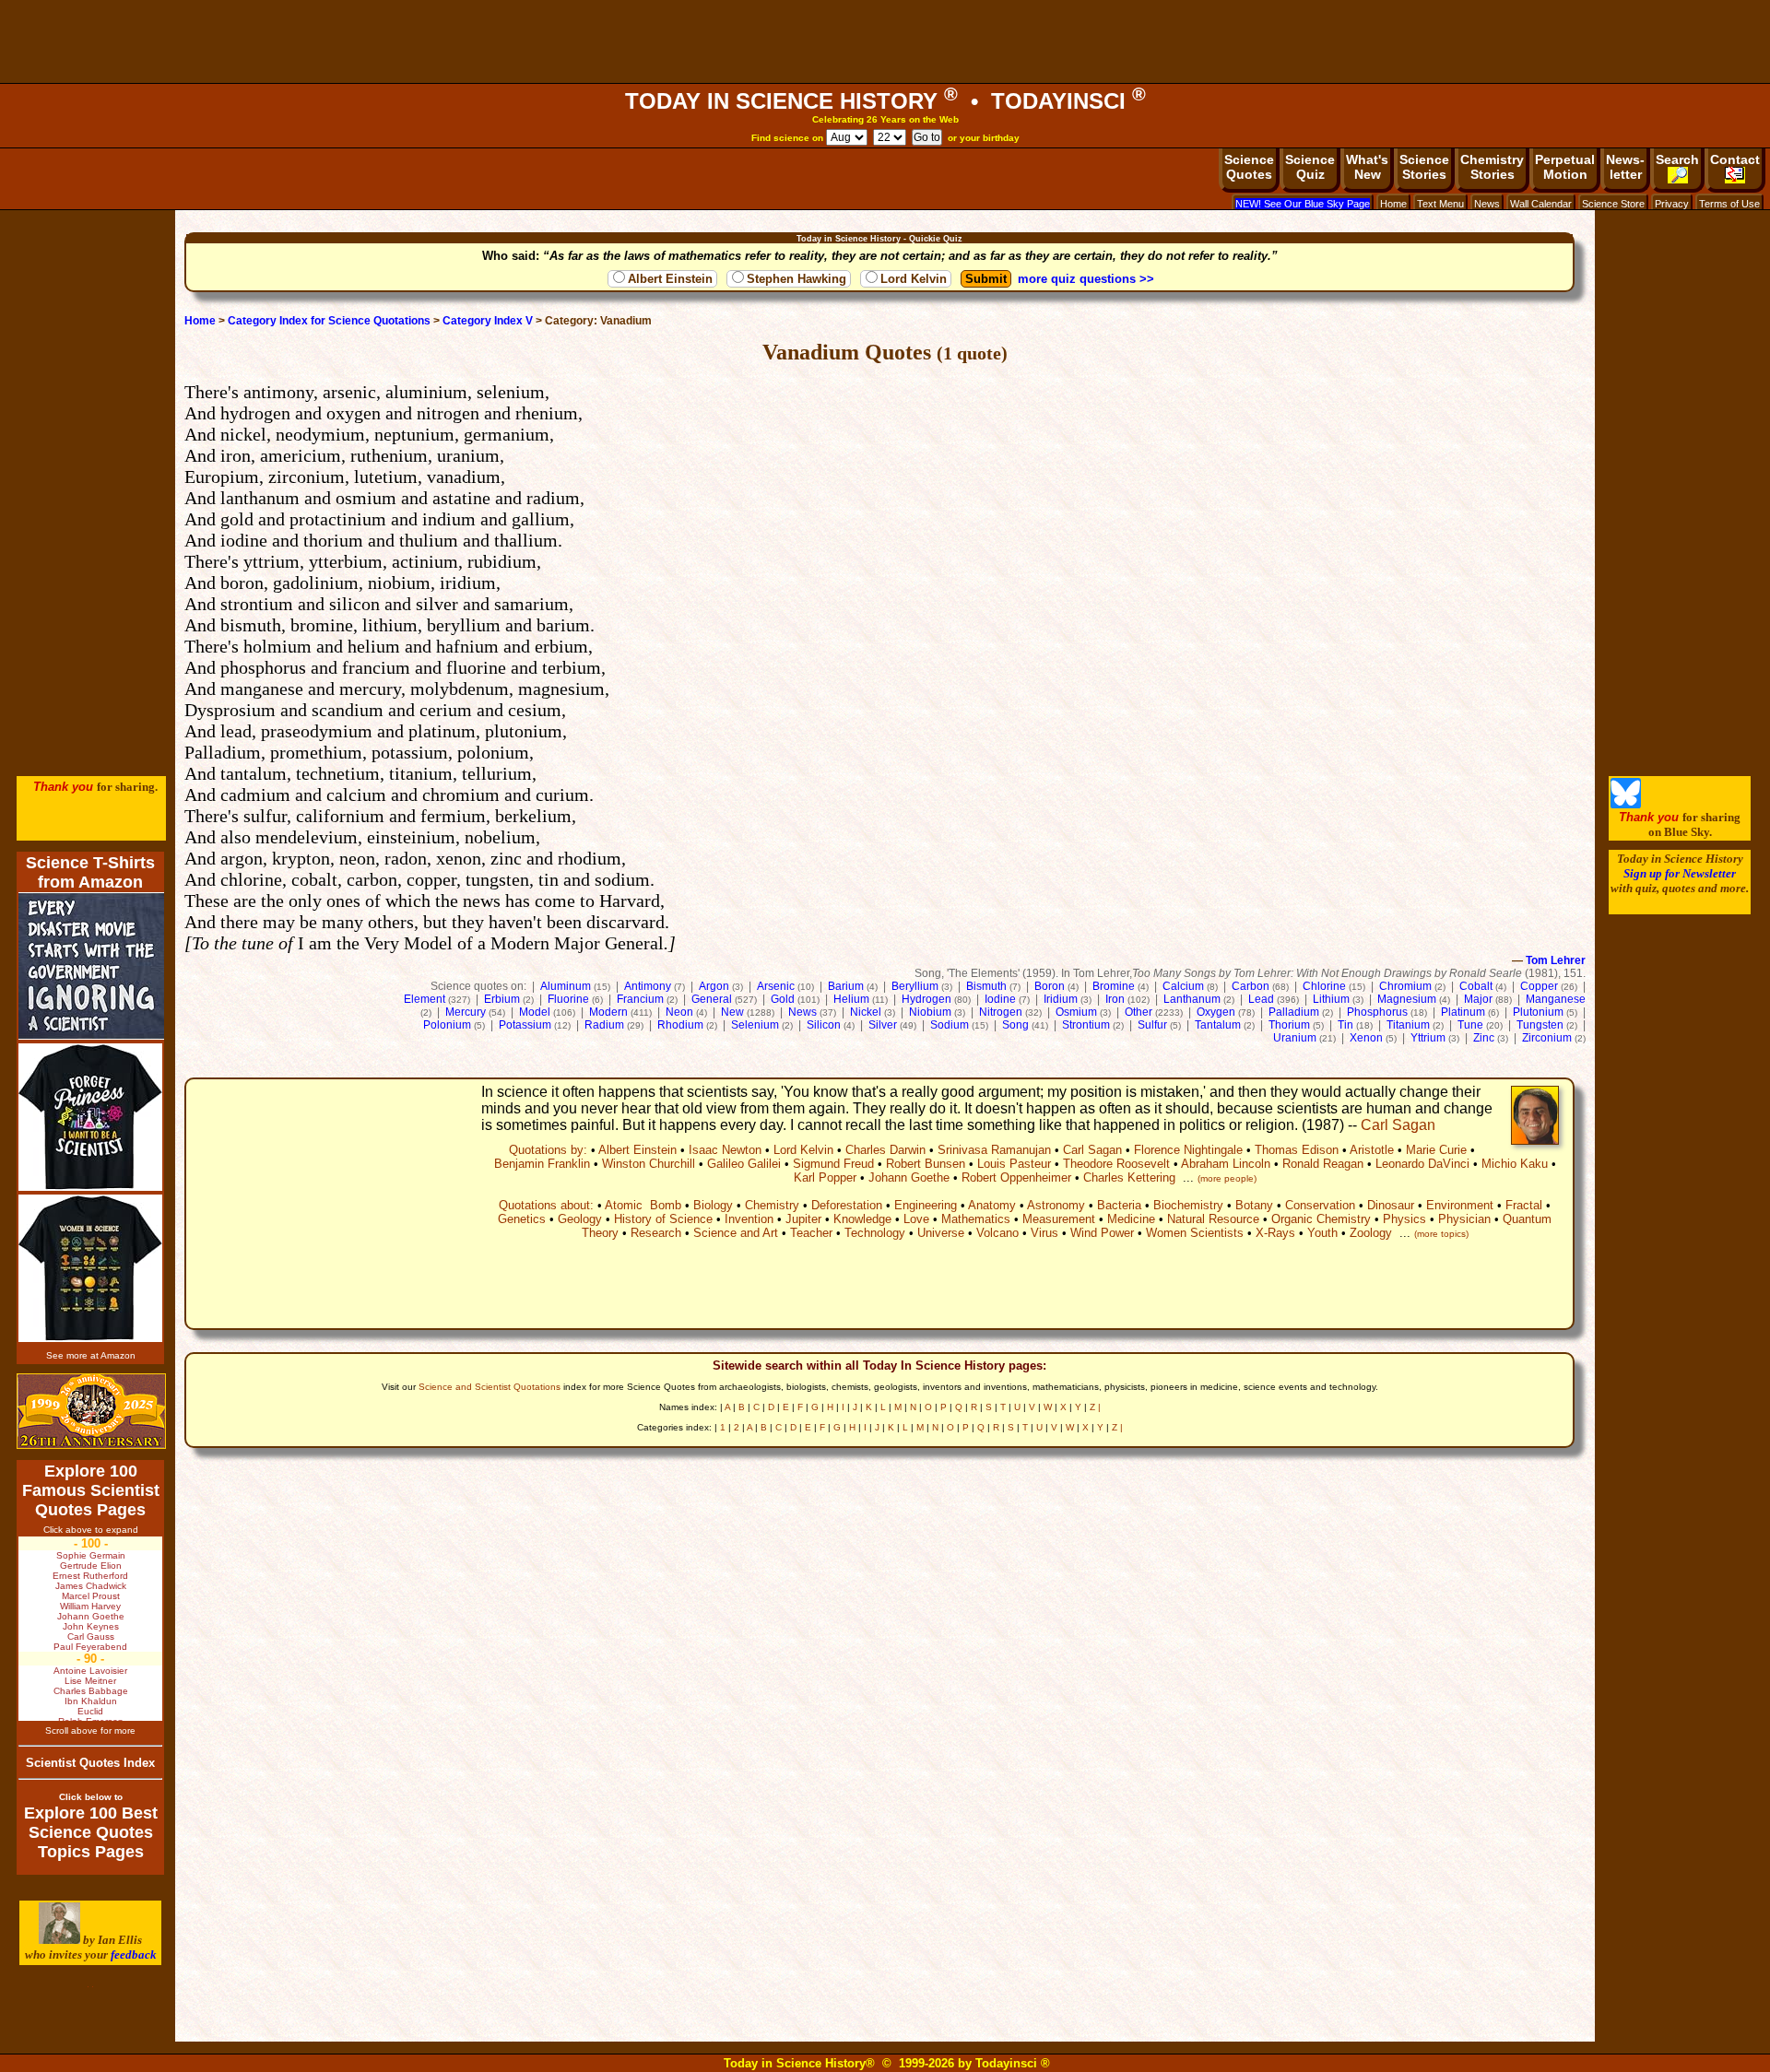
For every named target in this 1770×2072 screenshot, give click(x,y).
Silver (883, 1025)
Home (1393, 204)
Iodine (1000, 999)
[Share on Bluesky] (1626, 804)
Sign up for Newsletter (1680, 873)
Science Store (1613, 204)
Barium (846, 986)
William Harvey (90, 1606)
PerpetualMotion (1565, 167)
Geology (580, 1219)
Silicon (824, 1025)
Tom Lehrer (1556, 960)
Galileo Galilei (744, 1164)
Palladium (1294, 1012)
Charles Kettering (1129, 1177)
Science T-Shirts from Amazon (90, 872)
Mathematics (976, 1219)
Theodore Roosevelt (1116, 1164)
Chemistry (772, 1205)
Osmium (1076, 1012)
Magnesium (1407, 999)
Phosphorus (1377, 1012)
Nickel (866, 1012)
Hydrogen (926, 999)
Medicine (1131, 1219)
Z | (1095, 1407)
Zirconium (1547, 1038)
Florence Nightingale (1188, 1150)
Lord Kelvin (914, 279)
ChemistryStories (1492, 167)
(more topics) (1441, 1234)
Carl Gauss (91, 1636)
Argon (714, 986)
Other (1139, 1012)
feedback (134, 1954)
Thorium (1289, 1025)
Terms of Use (1729, 204)
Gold (783, 999)
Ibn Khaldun (91, 1701)
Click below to (91, 1797)
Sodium (950, 1025)
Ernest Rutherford (90, 1576)
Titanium (1408, 1025)
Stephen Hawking (796, 279)
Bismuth (986, 986)
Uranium (1295, 1038)
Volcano (997, 1233)
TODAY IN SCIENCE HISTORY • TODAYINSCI (885, 101)
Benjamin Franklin (542, 1164)
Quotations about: (546, 1205)
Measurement (1059, 1219)
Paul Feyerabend (90, 1647)
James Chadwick (91, 1586)
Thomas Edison (1297, 1150)
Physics (1404, 1219)
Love (916, 1219)
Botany (1254, 1205)
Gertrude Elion (91, 1566)
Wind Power (1102, 1233)
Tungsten (1540, 1025)
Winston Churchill (649, 1164)
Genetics (522, 1219)
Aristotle (1372, 1150)
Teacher (811, 1233)
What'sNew (1367, 167)
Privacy (1672, 204)
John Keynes (91, 1626)
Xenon (1366, 1038)
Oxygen (1216, 1012)
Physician (1464, 1219)
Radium (604, 1025)
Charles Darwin (885, 1150)
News (1487, 204)
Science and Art (736, 1233)
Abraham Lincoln (1226, 1164)
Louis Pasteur (1014, 1164)
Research (656, 1233)
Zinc (1484, 1038)
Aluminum (566, 986)
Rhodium (680, 1025)
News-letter (1625, 167)
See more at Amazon (91, 1355)
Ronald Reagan (1323, 1164)
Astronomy (1056, 1205)
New (732, 1012)
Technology (875, 1233)
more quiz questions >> (1086, 279)
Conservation (1320, 1205)
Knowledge (862, 1219)
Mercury (466, 1012)
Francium (640, 999)
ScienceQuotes (1249, 167)
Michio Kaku (1515, 1164)
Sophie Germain (91, 1555)
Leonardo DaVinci (1422, 1164)
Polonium (447, 1025)
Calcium (1183, 986)
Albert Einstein (670, 279)
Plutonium (1538, 1012)
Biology (713, 1205)
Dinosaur (1391, 1205)
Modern (608, 1012)
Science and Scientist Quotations (490, 1387)
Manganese (1556, 999)
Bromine (1114, 986)
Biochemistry (1188, 1205)
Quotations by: (548, 1150)
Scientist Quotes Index (90, 1763)
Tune (1470, 1025)
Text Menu (1440, 204)
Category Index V (488, 321)
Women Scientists (1195, 1233)
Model (535, 1012)
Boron (1050, 986)
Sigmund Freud (833, 1164)
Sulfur (1152, 1025)
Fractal (1524, 1205)
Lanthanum (1192, 999)
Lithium (1331, 999)
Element (425, 999)
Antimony (648, 986)
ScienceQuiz (1310, 167)
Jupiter (803, 1219)
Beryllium (915, 986)
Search (1677, 159)
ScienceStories (1424, 167)
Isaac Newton (725, 1150)
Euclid (90, 1711)
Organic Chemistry (1321, 1219)
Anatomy (992, 1205)
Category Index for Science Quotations (329, 321)
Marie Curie (1436, 1150)
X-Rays (1275, 1233)
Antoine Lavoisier (90, 1671)
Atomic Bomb (643, 1205)
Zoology (1371, 1233)
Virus (1044, 1233)
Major (1478, 999)
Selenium (755, 1025)
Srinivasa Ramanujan (994, 1150)
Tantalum (1218, 1025)
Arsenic (776, 986)
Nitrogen (1001, 1012)
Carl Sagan (1398, 1125)
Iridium (1061, 999)
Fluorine (568, 999)
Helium (851, 999)
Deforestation (847, 1205)
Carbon (1251, 986)
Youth (1322, 1233)
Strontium (1086, 1025)
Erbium (502, 999)
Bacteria (1119, 1205)
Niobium (930, 1012)
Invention (749, 1219)
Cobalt (1476, 986)
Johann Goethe (909, 1177)
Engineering (926, 1205)
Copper (1539, 986)
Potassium (525, 1025)
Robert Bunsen (926, 1164)
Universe (941, 1233)
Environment (1460, 1205)
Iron (1115, 999)
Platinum (1463, 1012)
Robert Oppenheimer (1016, 1177)
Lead (1261, 999)
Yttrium (1428, 1038)
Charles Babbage (91, 1691)
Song (1015, 1025)
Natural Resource (1213, 1219)
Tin (1345, 1025)
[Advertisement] (885, 41)
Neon (679, 1012)
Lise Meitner (90, 1681)
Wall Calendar (1541, 204)
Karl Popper (825, 1177)
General (712, 999)
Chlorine (1324, 986)
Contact (1735, 159)
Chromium (1405, 986)
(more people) (1227, 1178)
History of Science (663, 1219)
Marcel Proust (91, 1596)
